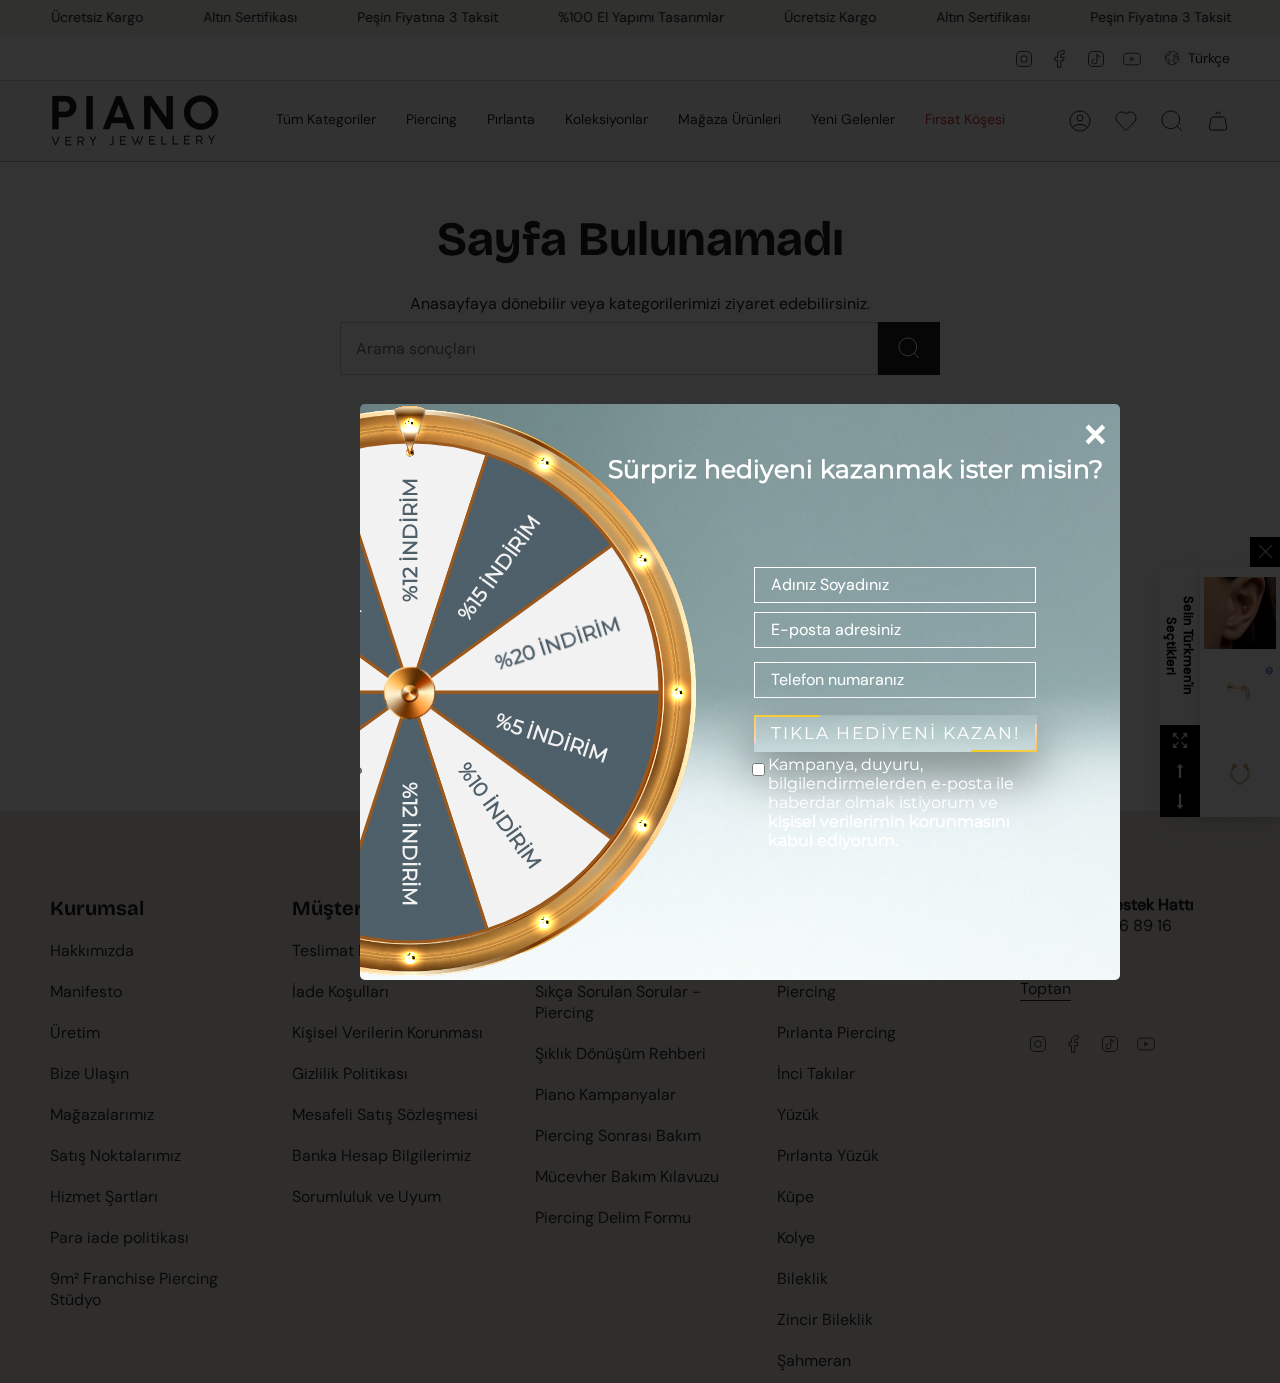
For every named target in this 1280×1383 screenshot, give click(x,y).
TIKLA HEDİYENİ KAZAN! (895, 733)
